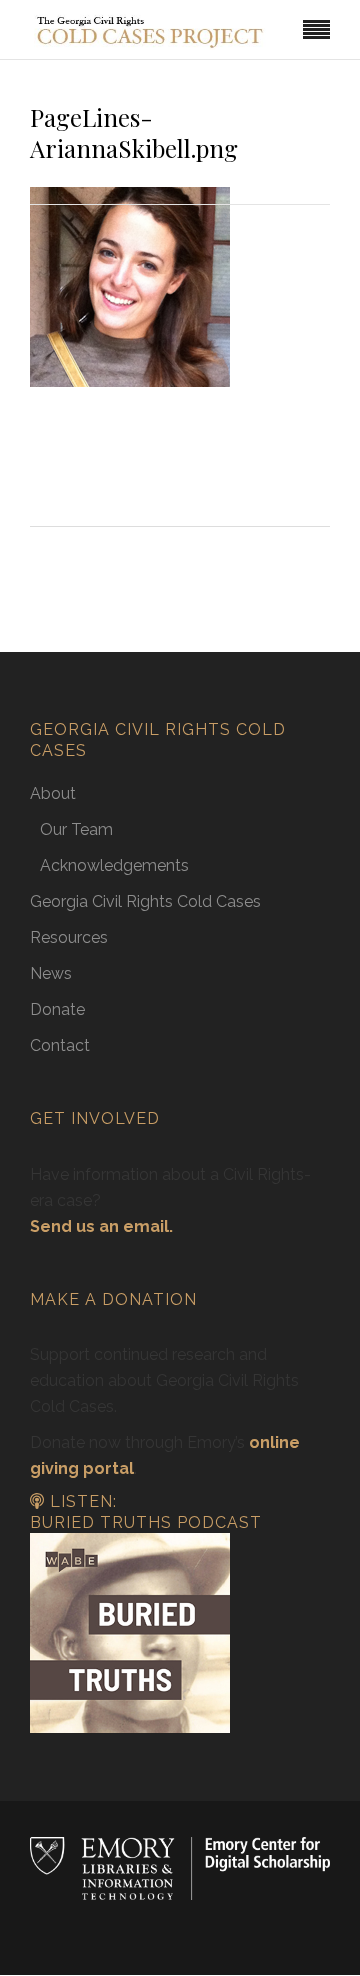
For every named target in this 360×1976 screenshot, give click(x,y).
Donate (57, 1009)
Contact (60, 1045)
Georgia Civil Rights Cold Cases (145, 901)
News (51, 973)
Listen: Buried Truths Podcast (146, 1512)
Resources (69, 937)
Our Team (76, 829)
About (53, 793)
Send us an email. (101, 1226)
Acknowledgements (114, 865)
